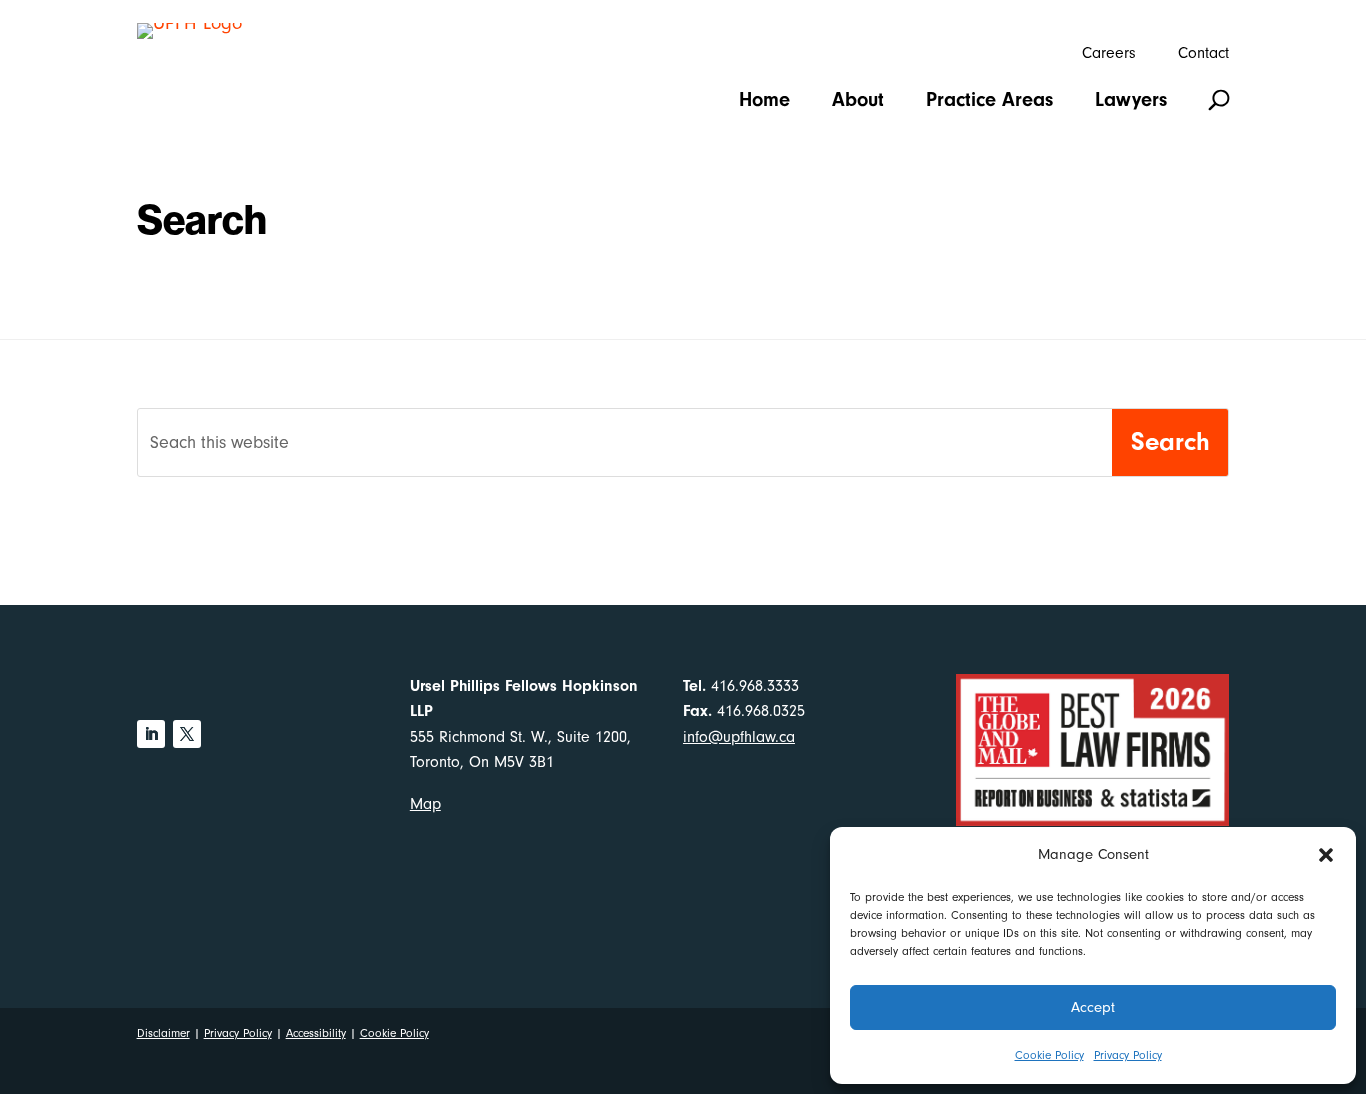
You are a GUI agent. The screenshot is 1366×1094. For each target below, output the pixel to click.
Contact (1203, 54)
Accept (1093, 1007)
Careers (1109, 54)
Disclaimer (163, 1033)
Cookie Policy (1049, 1055)
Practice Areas (989, 102)
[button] (1326, 855)
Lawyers (1131, 102)
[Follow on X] (187, 734)
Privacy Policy (1128, 1055)
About (858, 102)
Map (425, 804)
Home (764, 102)
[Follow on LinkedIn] (151, 734)
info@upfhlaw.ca (739, 737)
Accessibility (316, 1033)
